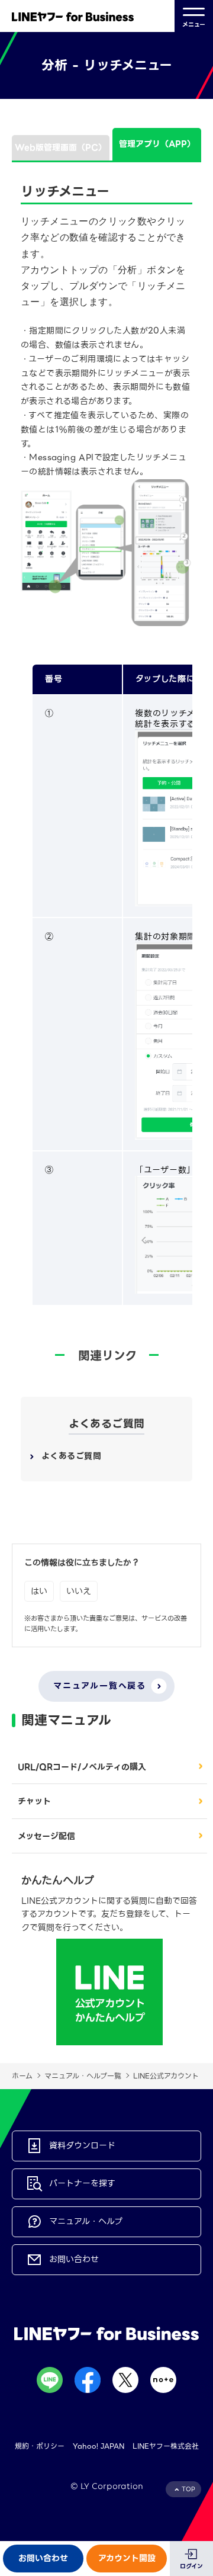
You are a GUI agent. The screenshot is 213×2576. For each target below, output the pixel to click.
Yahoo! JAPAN (99, 2446)
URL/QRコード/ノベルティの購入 (82, 1767)
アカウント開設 (127, 2558)
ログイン (191, 2566)
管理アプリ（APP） (157, 144)
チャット (34, 1801)
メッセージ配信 (46, 1836)
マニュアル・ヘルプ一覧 (83, 2076)
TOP (188, 2489)
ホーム (22, 2076)
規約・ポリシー (40, 2446)
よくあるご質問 (71, 1456)
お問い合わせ (43, 2558)
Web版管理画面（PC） (61, 147)
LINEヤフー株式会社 (166, 2446)
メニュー (194, 25)
